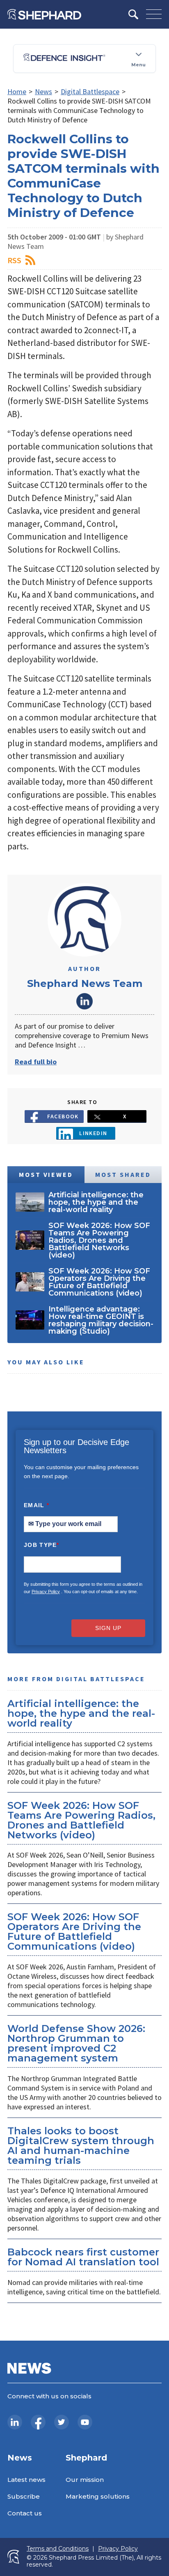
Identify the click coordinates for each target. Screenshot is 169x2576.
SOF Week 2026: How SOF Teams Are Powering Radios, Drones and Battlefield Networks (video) (81, 1820)
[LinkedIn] (15, 2422)
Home (17, 91)
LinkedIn (84, 1001)
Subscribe (24, 2496)
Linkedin (93, 1133)
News (43, 91)
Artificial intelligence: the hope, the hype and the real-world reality (81, 1713)
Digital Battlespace (90, 91)
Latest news (26, 2480)
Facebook (63, 1116)
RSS (14, 260)
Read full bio (36, 1062)
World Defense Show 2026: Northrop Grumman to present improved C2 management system (76, 2043)
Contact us (25, 2513)
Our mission (85, 2480)
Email (37, 1505)
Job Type (41, 1545)
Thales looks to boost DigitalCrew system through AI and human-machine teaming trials (81, 2146)
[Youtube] (85, 2422)
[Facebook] (38, 2422)
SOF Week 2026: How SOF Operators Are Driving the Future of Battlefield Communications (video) (74, 1931)
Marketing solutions (98, 2496)
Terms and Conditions (58, 2549)
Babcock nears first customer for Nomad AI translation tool (83, 2257)
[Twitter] (62, 2422)
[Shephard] (44, 14)
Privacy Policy (46, 1592)
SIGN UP (108, 1628)
